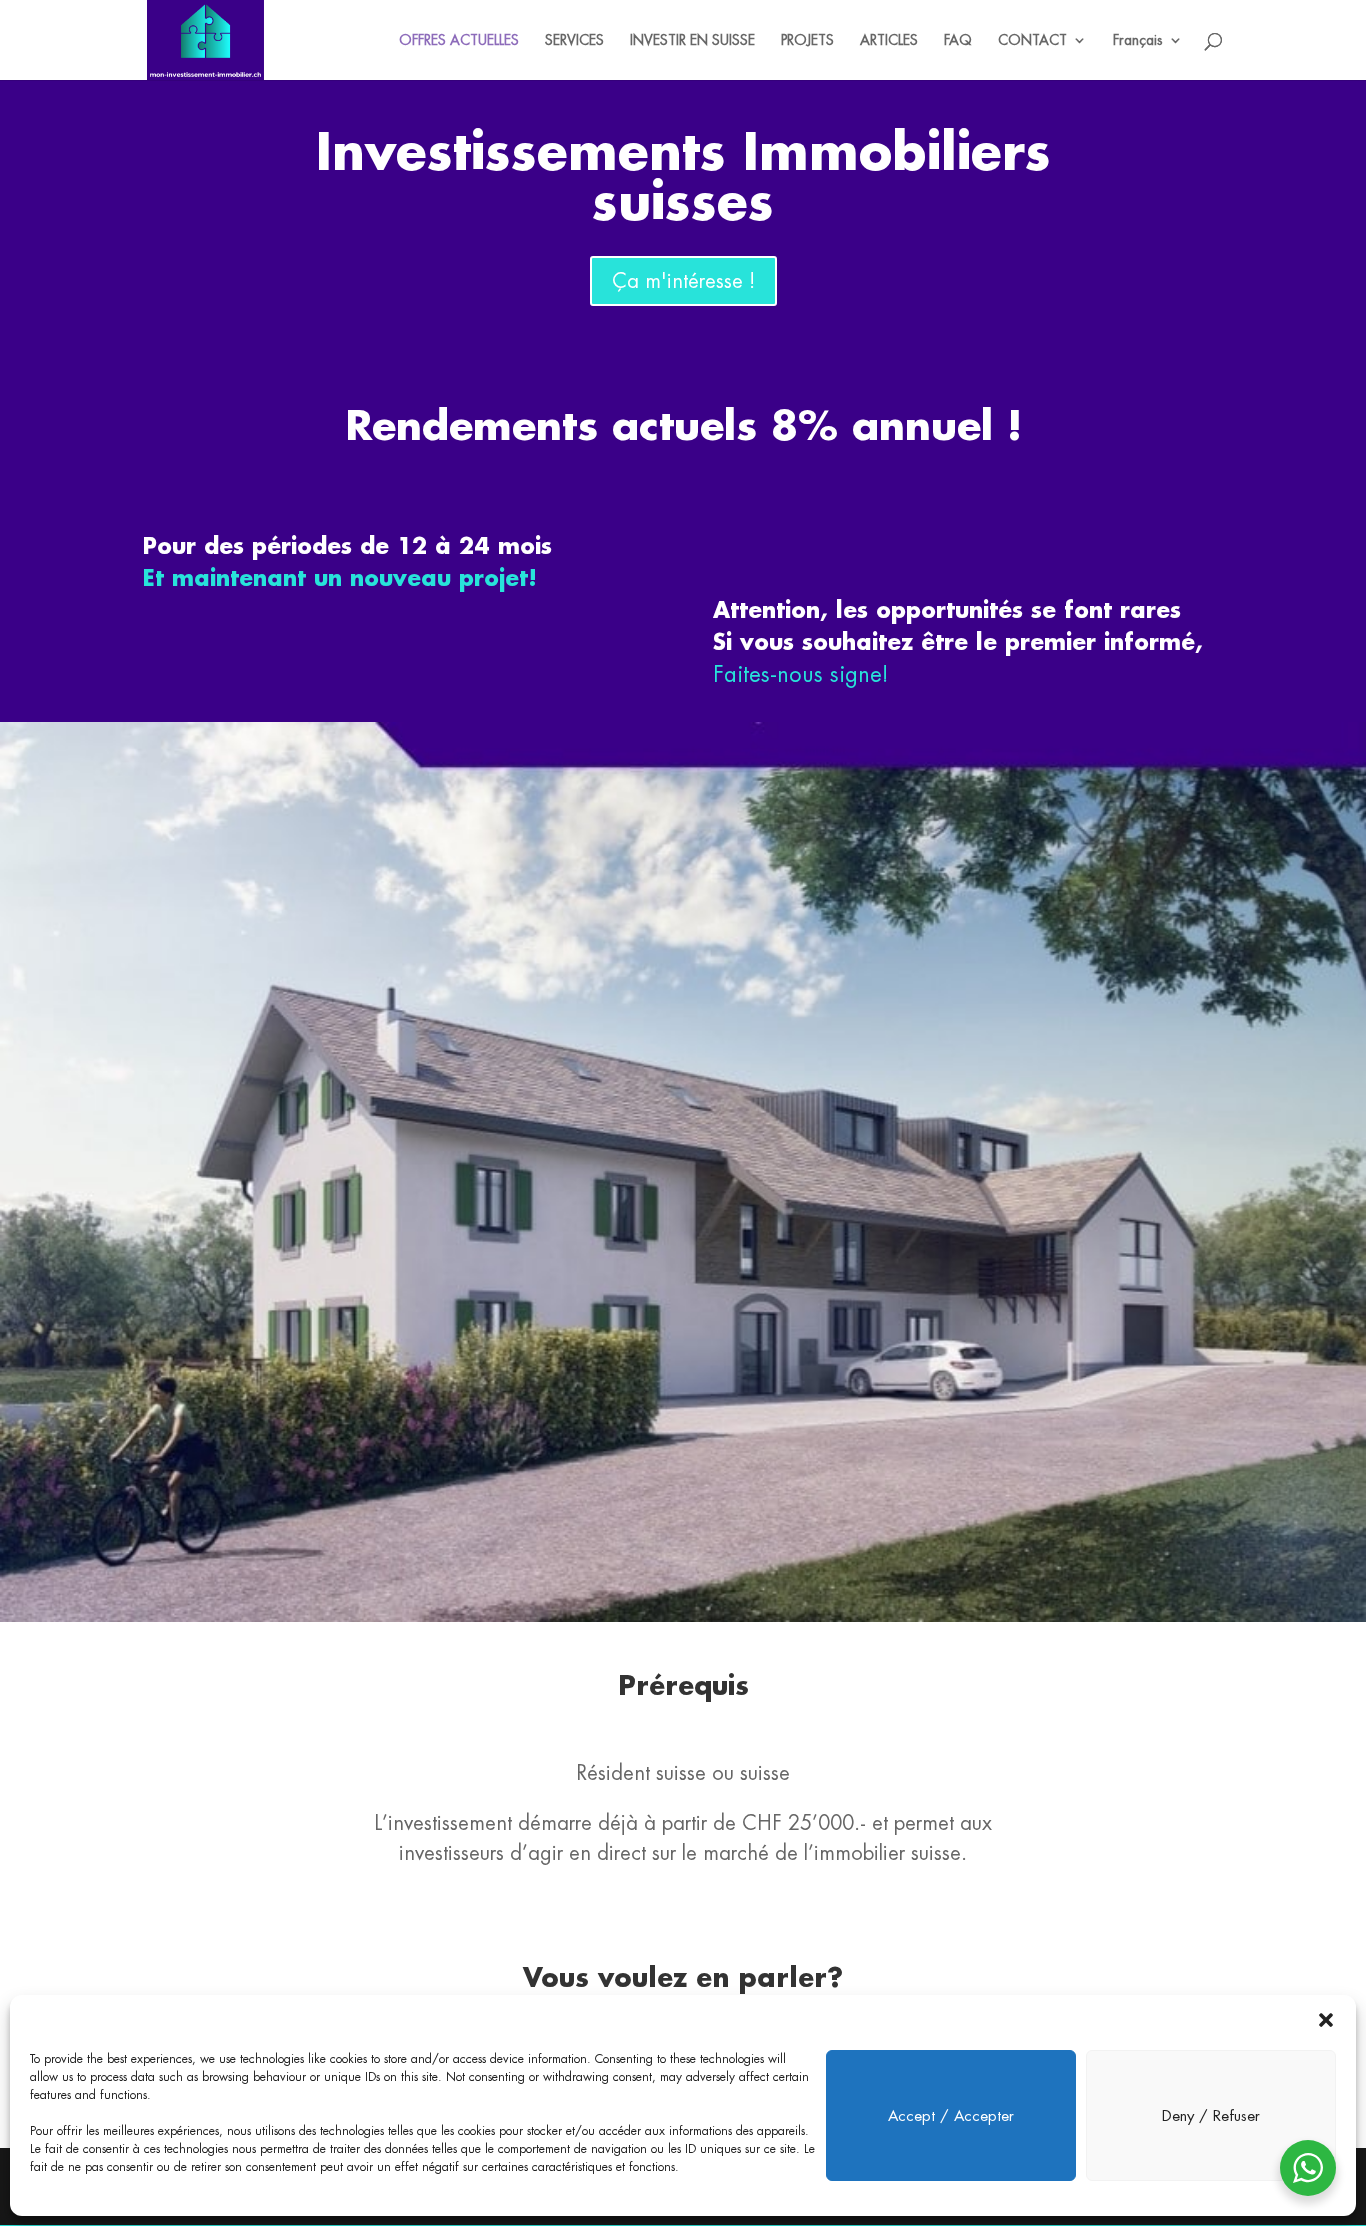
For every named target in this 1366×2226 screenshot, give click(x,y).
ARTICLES (889, 41)
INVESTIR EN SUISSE (692, 41)
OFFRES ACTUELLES (459, 41)
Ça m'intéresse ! (683, 281)
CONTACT (1032, 41)
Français (1138, 41)
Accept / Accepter (951, 2115)
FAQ (958, 41)
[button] (1326, 2020)
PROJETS (807, 41)
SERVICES (574, 41)
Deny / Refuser (1211, 2115)
